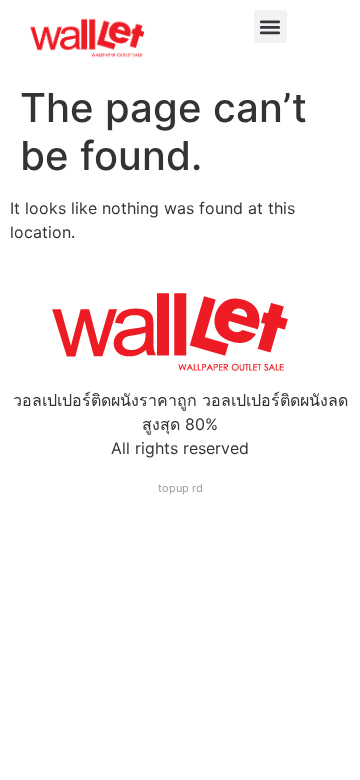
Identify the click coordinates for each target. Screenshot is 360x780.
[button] (270, 26)
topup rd (180, 488)
